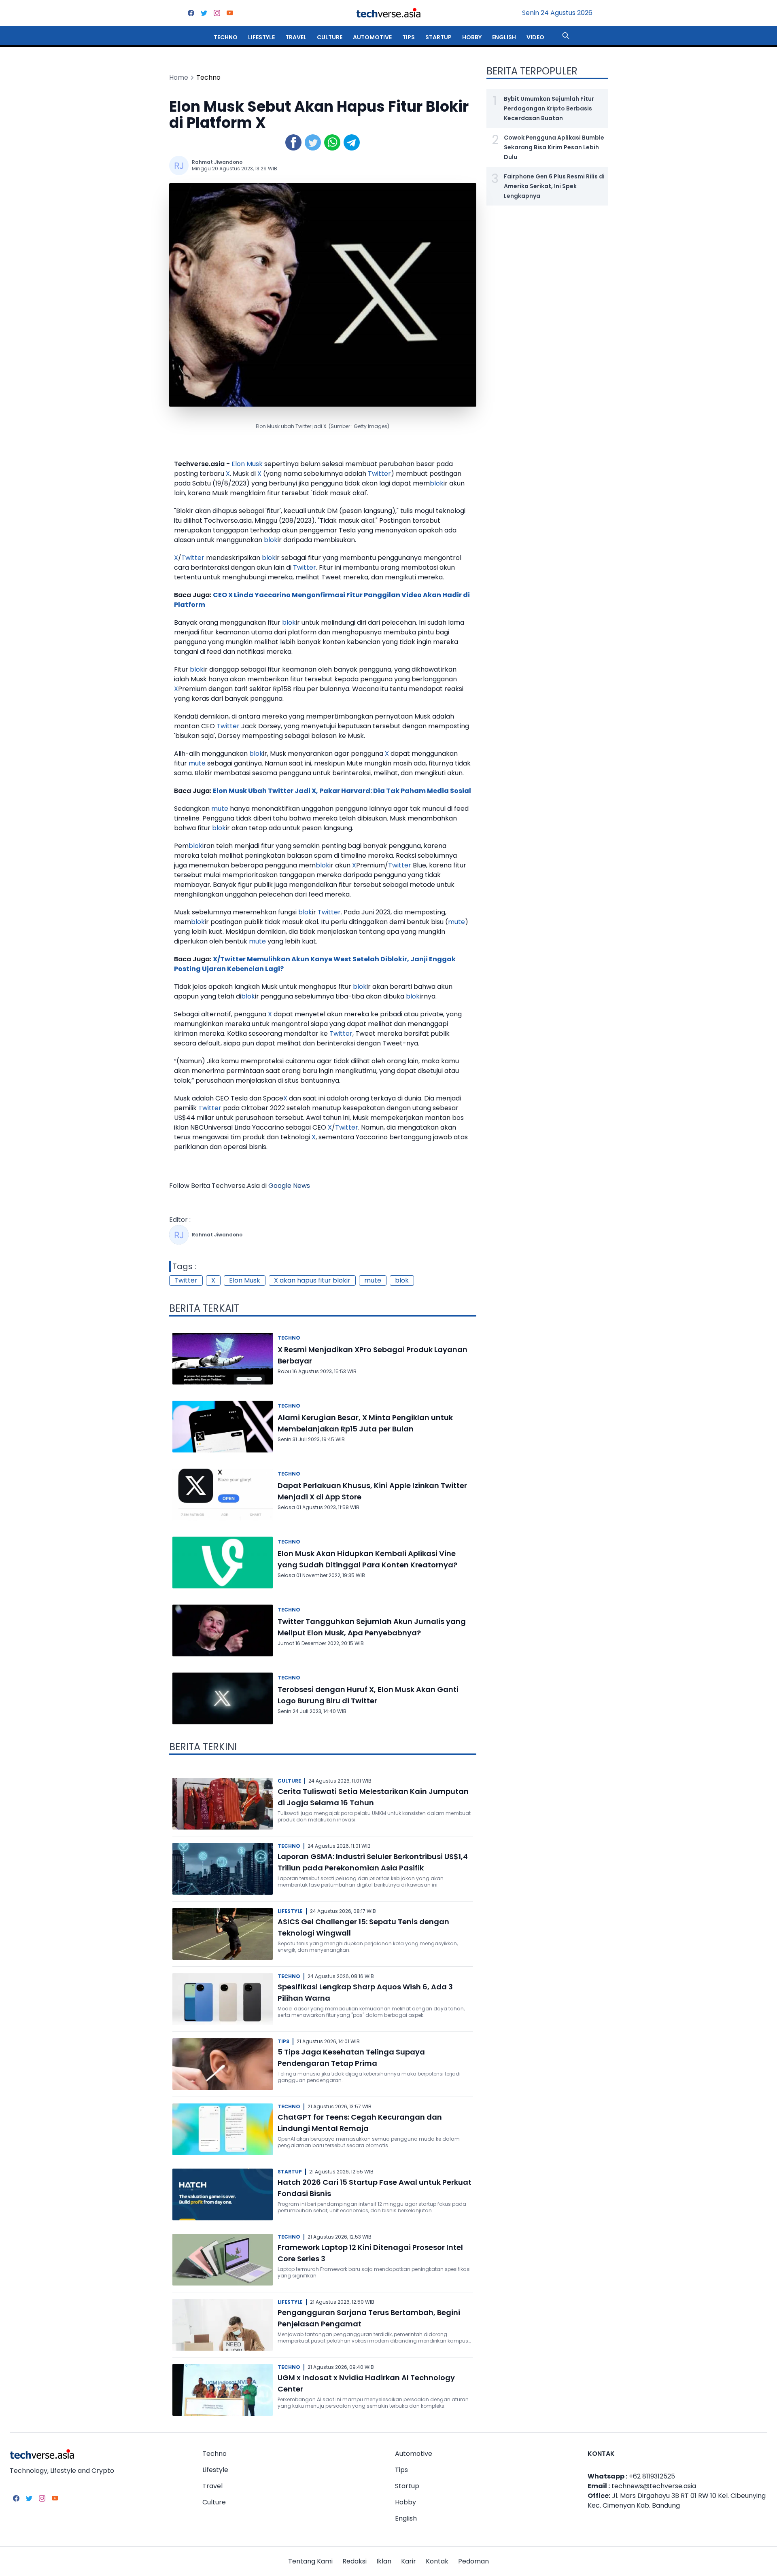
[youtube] (230, 13)
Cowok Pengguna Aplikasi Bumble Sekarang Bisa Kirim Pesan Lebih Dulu (554, 147)
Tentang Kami (310, 2561)
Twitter (379, 474)
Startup (438, 37)
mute (197, 763)
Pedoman (473, 2561)
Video (535, 37)
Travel (296, 37)
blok (437, 483)
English (504, 37)
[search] (566, 36)
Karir (409, 2561)
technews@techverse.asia (654, 2486)
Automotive (372, 37)
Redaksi (355, 2561)
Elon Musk (247, 464)
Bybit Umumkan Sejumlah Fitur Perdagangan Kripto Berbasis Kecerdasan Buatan (549, 108)
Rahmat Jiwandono (217, 162)
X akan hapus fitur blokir (312, 1280)
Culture (330, 37)
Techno (226, 37)
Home (179, 77)
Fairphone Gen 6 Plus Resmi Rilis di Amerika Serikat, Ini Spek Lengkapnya (554, 186)
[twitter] (204, 13)
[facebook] (191, 13)
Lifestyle (261, 37)
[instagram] (217, 13)
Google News (289, 1186)
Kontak (437, 2561)
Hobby (472, 37)
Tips (409, 37)
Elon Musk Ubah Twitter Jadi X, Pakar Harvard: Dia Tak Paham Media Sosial (342, 791)
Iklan (384, 2561)
